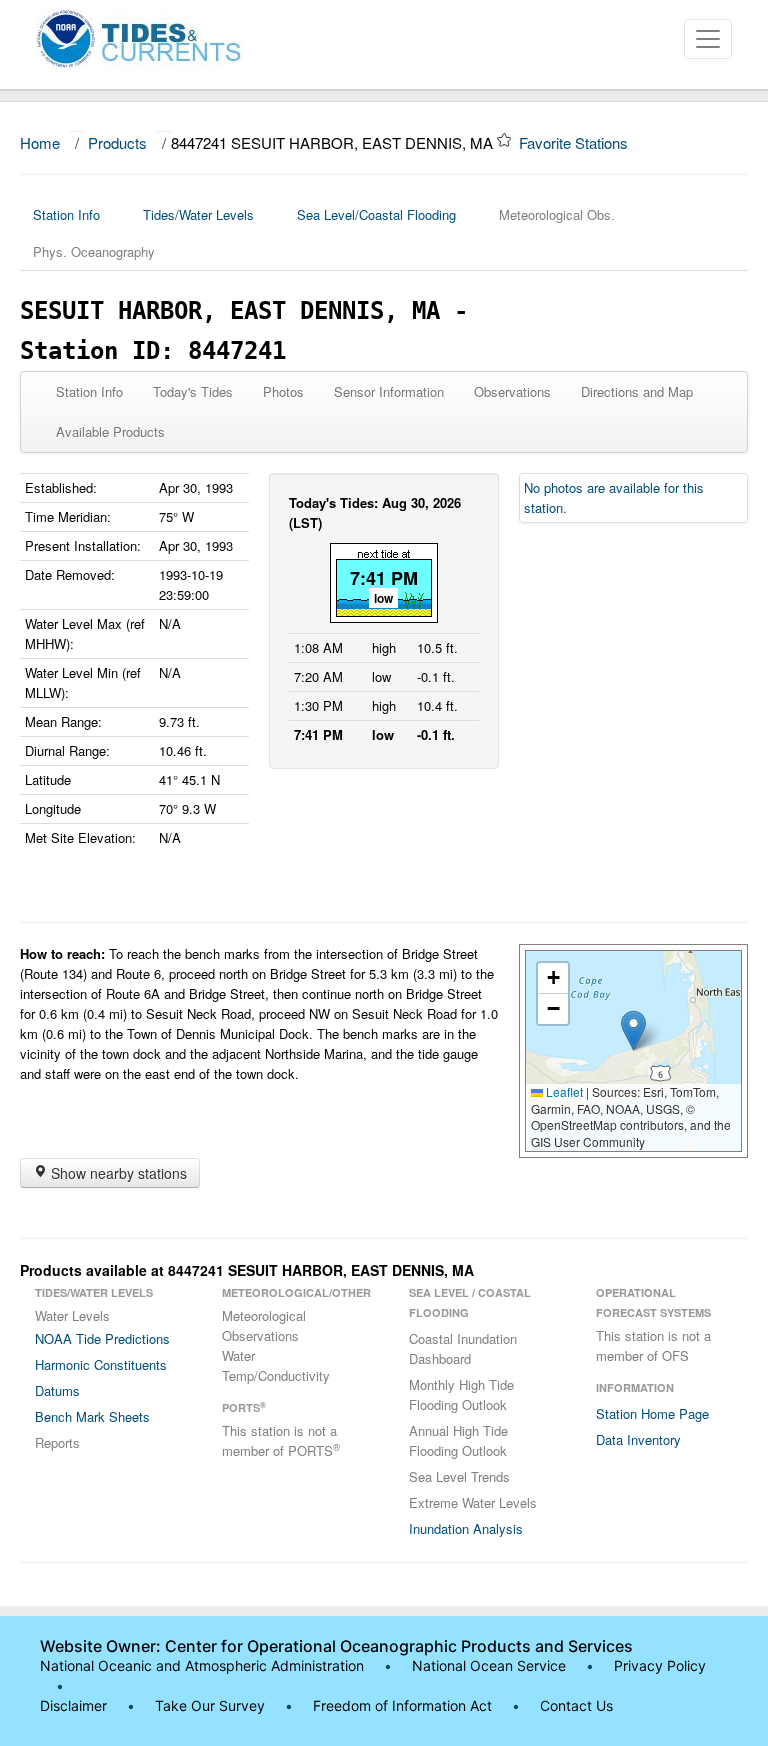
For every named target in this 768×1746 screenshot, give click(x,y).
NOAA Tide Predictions (102, 1338)
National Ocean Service (489, 1665)
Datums (57, 1390)
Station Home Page (652, 1413)
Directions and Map (637, 391)
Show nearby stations (117, 1173)
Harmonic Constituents (101, 1364)
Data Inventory (638, 1439)
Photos (283, 391)
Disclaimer (73, 1705)
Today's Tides (193, 391)
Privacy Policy (660, 1665)
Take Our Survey (212, 1705)
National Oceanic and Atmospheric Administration (202, 1665)
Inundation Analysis (466, 1528)
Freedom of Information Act (402, 1705)
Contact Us (576, 1705)
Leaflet (563, 1091)
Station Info (66, 214)
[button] (633, 1030)
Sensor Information (389, 391)
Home (40, 142)
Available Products (110, 431)
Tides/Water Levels (198, 214)
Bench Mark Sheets (92, 1416)
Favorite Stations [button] (575, 142)
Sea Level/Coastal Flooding (376, 214)
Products (117, 142)
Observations (512, 391)
